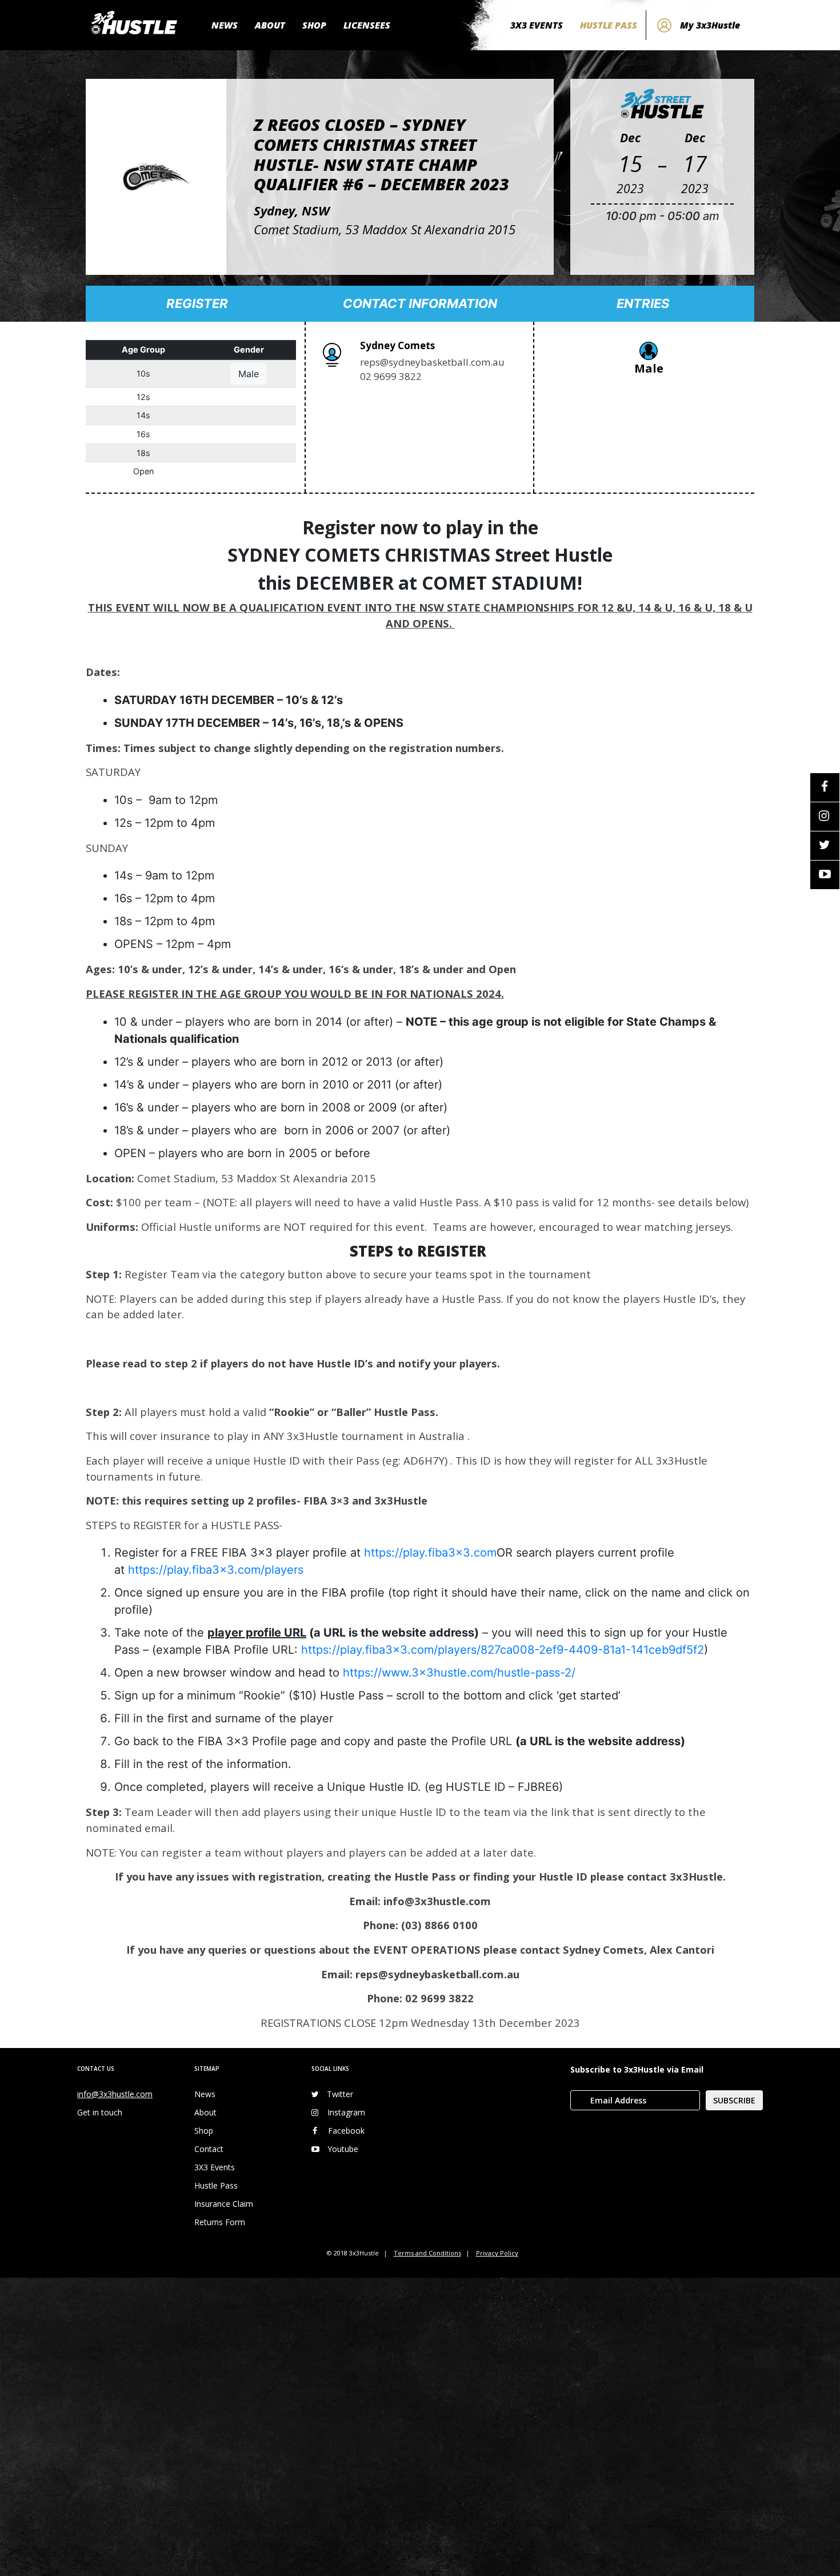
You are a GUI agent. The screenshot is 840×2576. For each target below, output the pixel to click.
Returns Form (220, 2222)
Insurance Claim (224, 2204)
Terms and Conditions (427, 2253)
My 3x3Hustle (710, 25)
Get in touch (100, 2112)
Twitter (340, 2094)
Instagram (346, 2112)
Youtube (343, 2149)
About (205, 2112)
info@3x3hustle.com (115, 2094)
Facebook (346, 2131)
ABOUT (270, 25)
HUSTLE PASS (609, 25)
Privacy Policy (497, 2253)
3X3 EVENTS (537, 25)
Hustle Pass (216, 2185)
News (205, 2094)
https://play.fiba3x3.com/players (216, 1570)
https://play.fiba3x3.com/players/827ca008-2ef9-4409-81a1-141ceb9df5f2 (503, 1650)
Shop (204, 2131)
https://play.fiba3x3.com (430, 1553)
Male (249, 374)
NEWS (225, 25)
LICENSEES (367, 25)
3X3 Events (215, 2167)
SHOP (314, 25)
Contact (209, 2149)
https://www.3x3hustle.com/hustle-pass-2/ (459, 1673)
